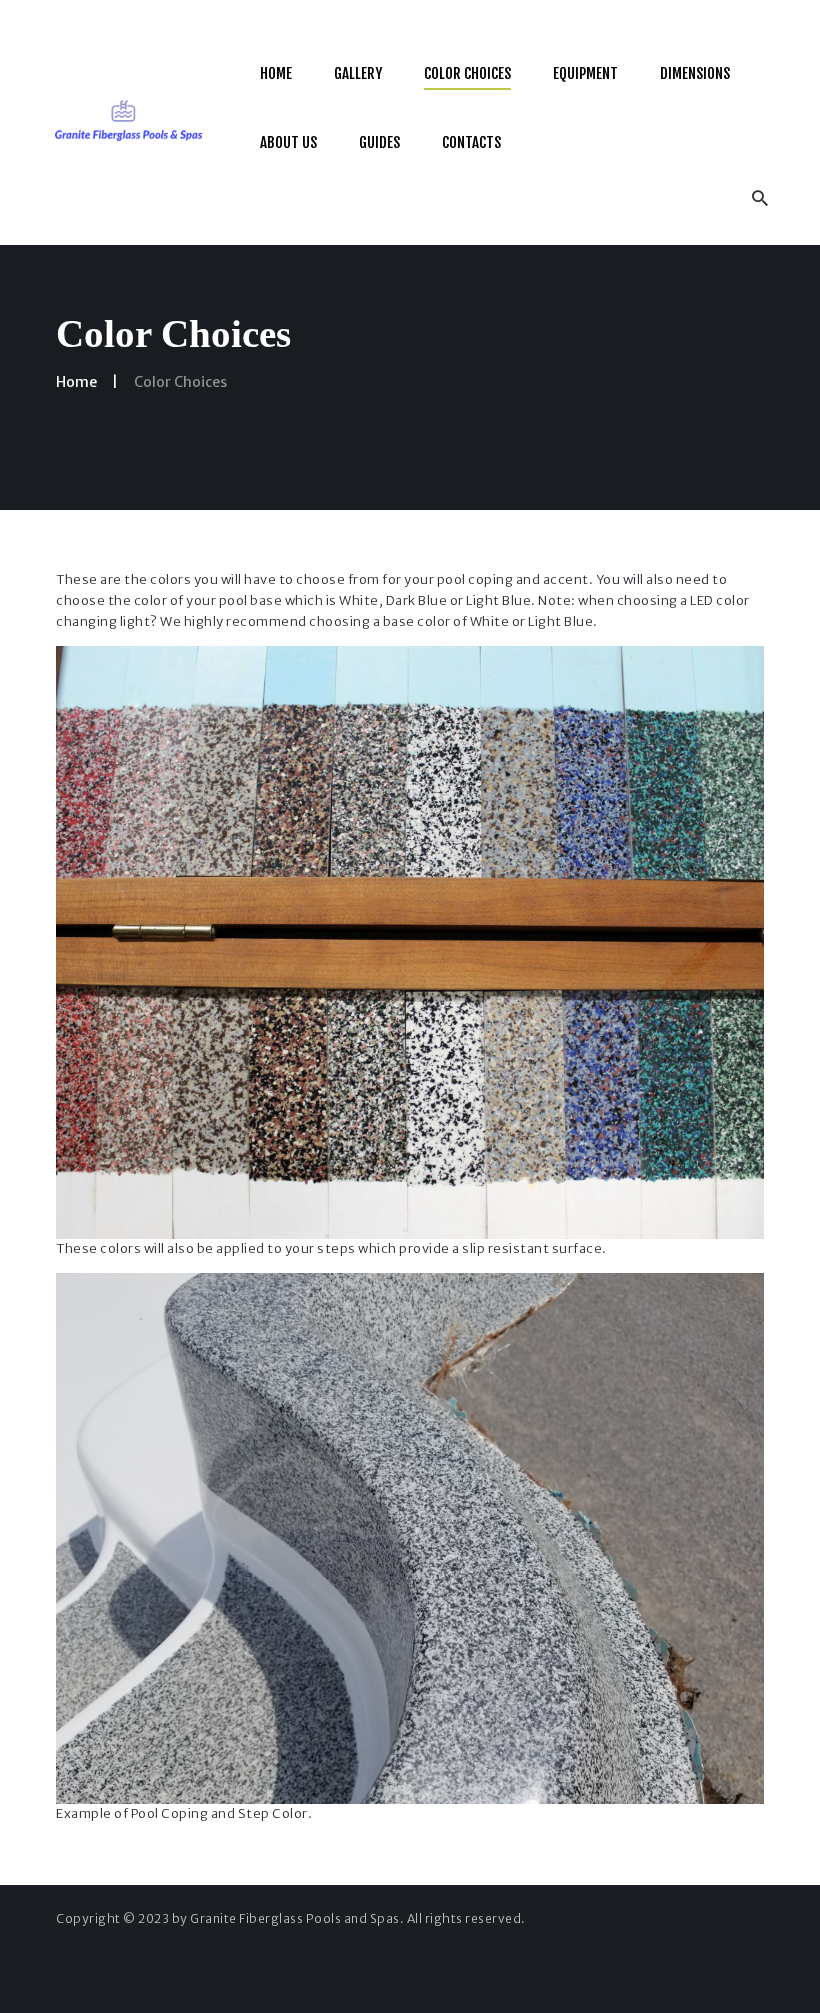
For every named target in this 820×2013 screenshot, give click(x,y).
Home (76, 382)
